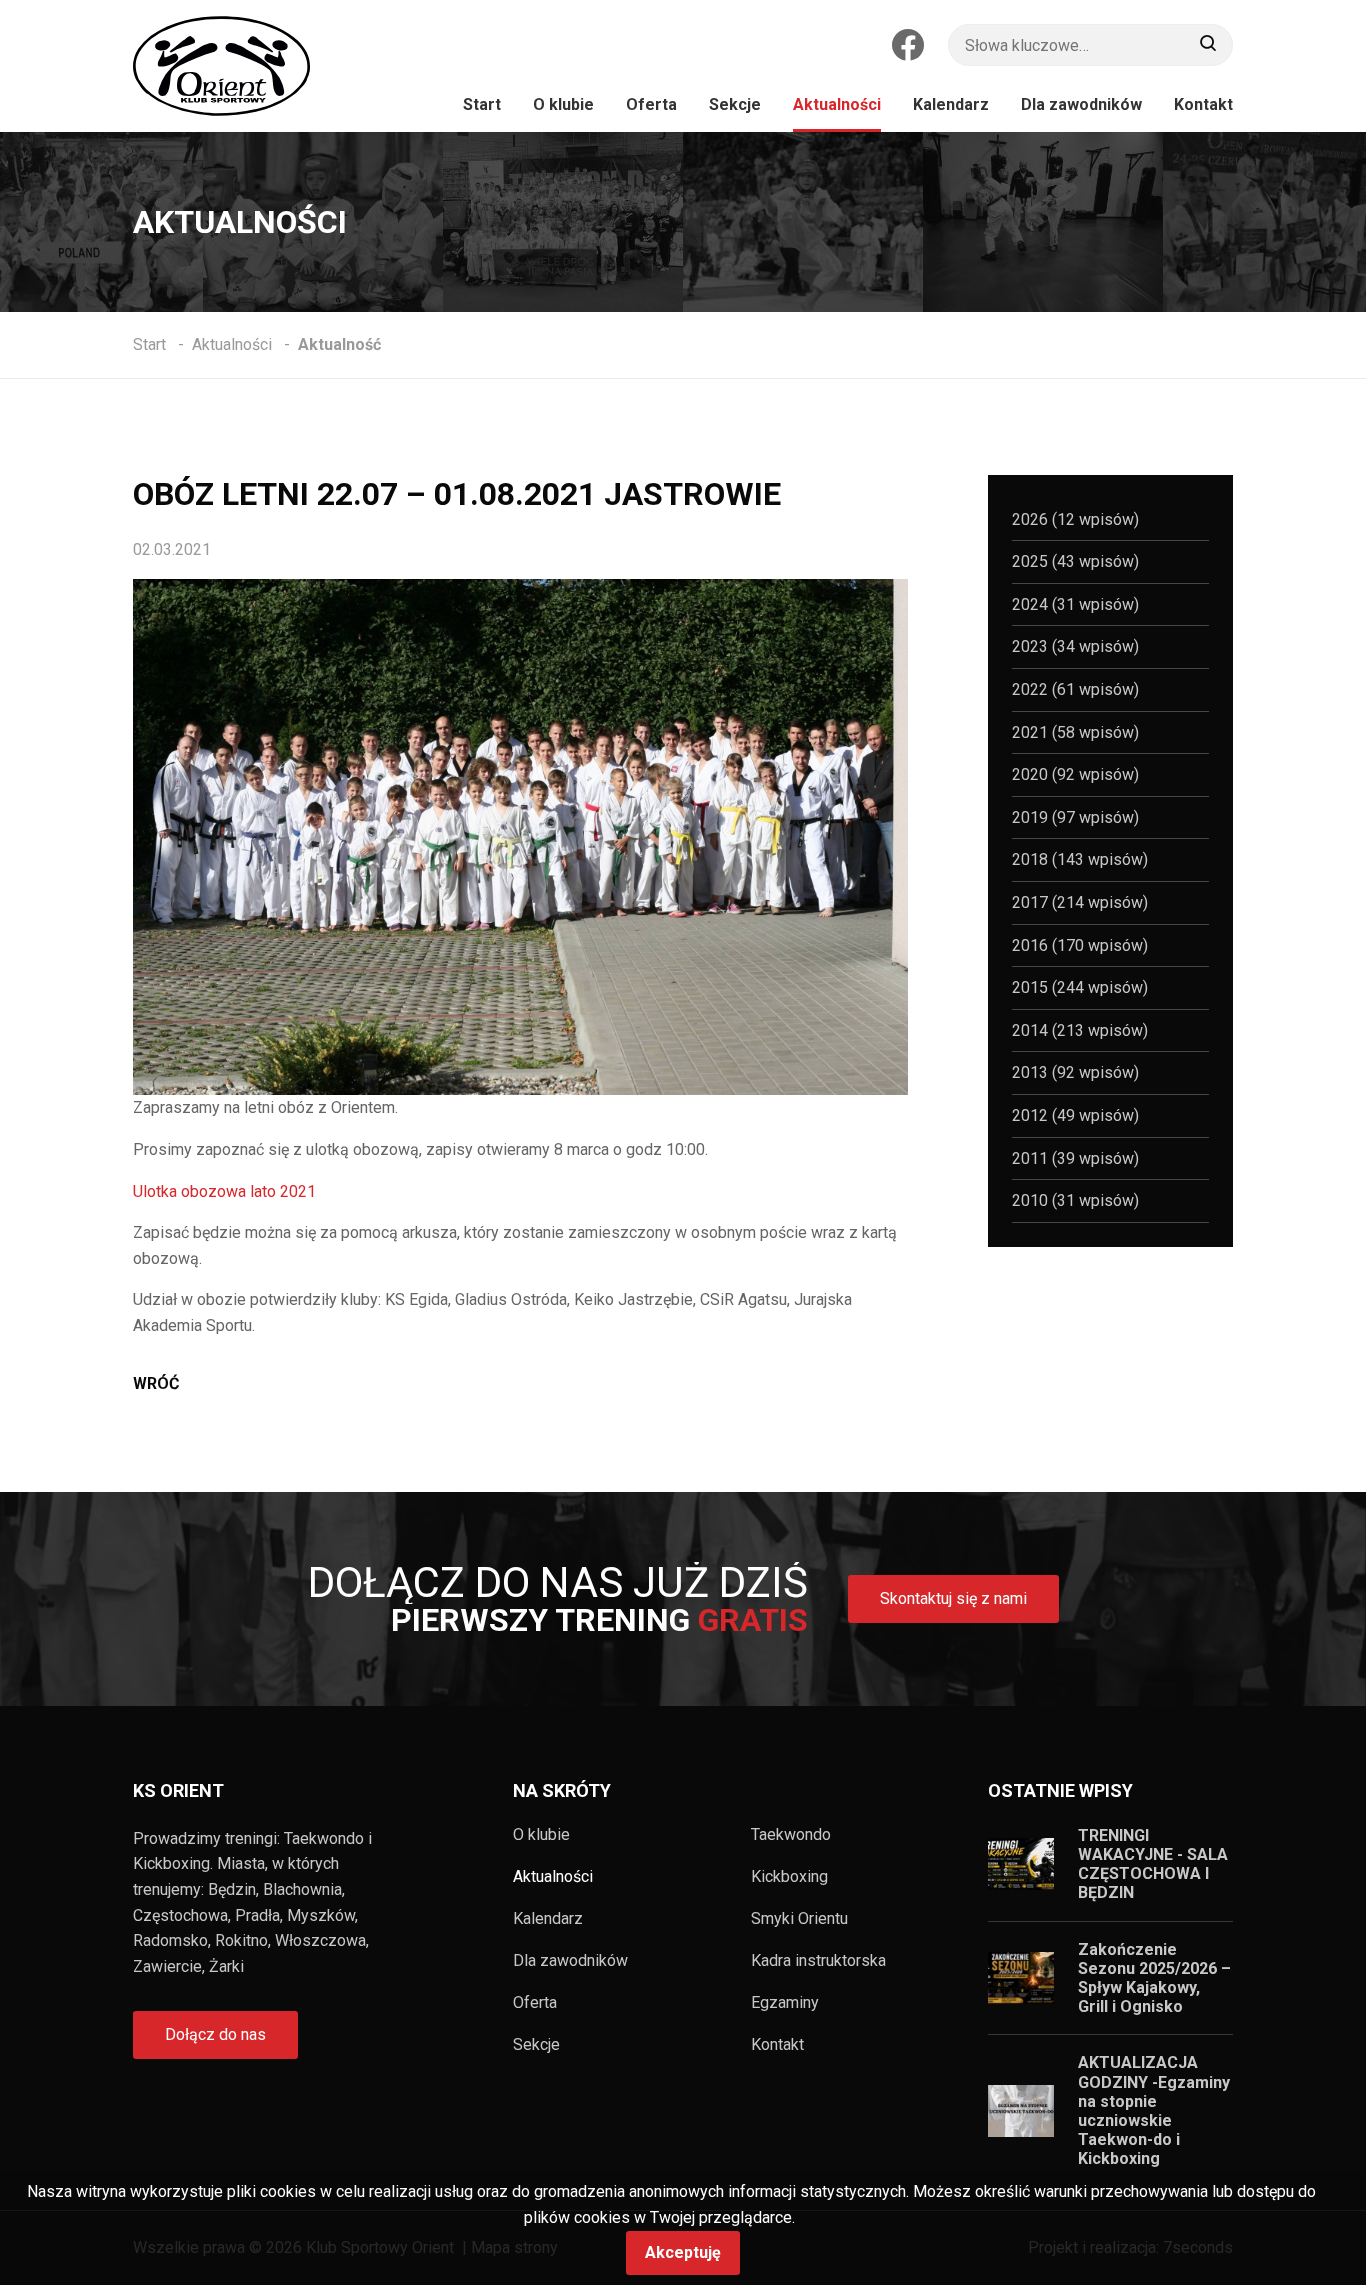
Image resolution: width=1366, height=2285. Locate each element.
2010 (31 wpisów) (1075, 1200)
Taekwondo (791, 1835)
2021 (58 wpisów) (1075, 732)
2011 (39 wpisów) (1075, 1158)
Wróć (156, 1383)
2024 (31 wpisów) (1075, 604)
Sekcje (536, 2045)
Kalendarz (548, 1919)
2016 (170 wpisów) (1080, 945)
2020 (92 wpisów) (1075, 774)
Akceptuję (683, 2252)
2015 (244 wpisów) (1080, 987)
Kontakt (777, 2045)
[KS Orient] (221, 66)
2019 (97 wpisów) (1075, 817)
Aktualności (553, 1877)
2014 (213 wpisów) (1080, 1030)
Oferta (535, 2003)
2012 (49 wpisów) (1075, 1115)
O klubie (541, 1835)
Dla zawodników (570, 1961)
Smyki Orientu (799, 1919)
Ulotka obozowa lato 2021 (224, 1191)
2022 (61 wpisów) (1075, 689)
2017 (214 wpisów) (1080, 902)
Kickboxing (789, 1877)
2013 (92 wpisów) (1075, 1072)
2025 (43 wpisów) (1075, 561)
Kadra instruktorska (818, 1961)
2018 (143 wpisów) (1080, 859)
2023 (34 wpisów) (1075, 646)
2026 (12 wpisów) (1075, 519)
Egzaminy (785, 2003)
